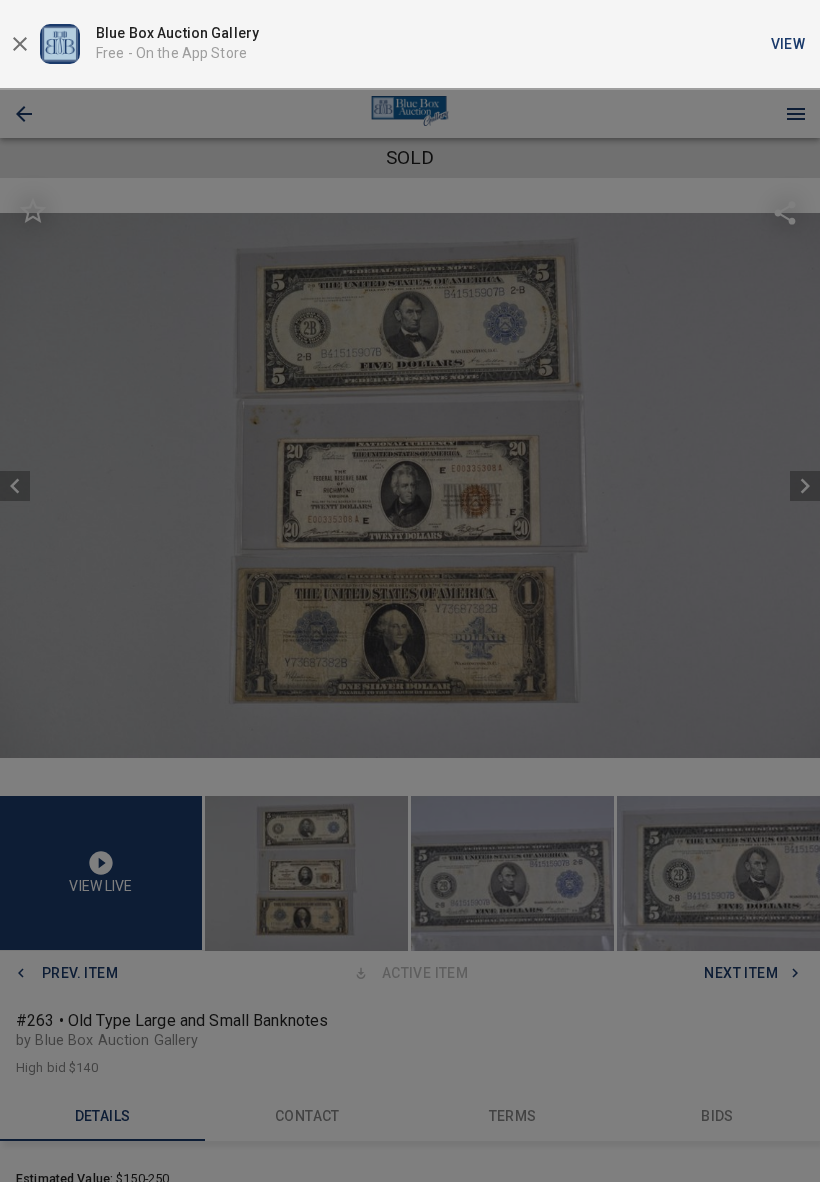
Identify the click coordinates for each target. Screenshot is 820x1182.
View (788, 44)
